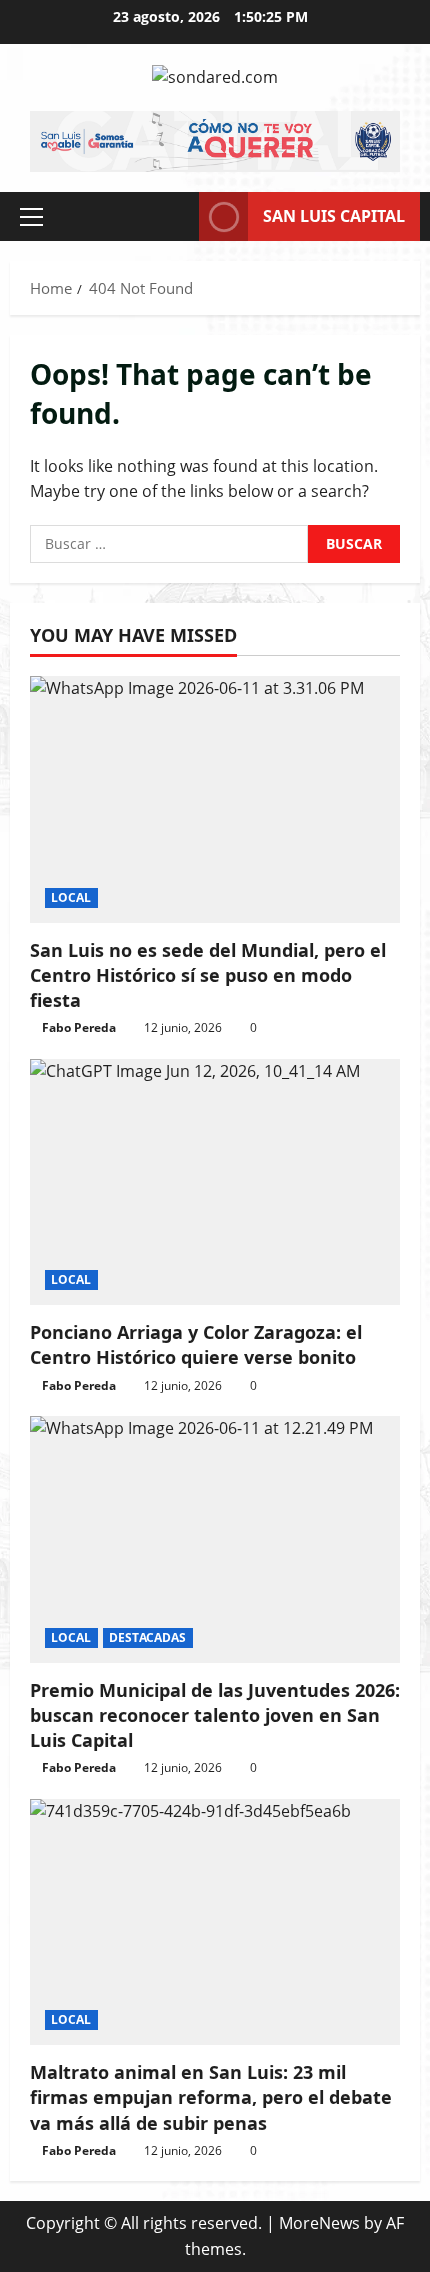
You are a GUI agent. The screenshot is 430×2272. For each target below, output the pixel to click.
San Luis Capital (334, 216)
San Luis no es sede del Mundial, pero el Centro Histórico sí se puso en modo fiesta (208, 975)
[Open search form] (174, 216)
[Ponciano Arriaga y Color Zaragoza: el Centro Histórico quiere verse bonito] (215, 1182)
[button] (31, 217)
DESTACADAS (148, 1637)
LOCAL (71, 897)
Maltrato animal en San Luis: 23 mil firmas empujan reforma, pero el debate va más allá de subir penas (211, 2097)
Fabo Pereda (79, 1027)
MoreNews (319, 2223)
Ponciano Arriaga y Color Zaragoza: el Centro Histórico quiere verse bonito (196, 1344)
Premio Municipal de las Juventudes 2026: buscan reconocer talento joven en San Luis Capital (215, 1715)
